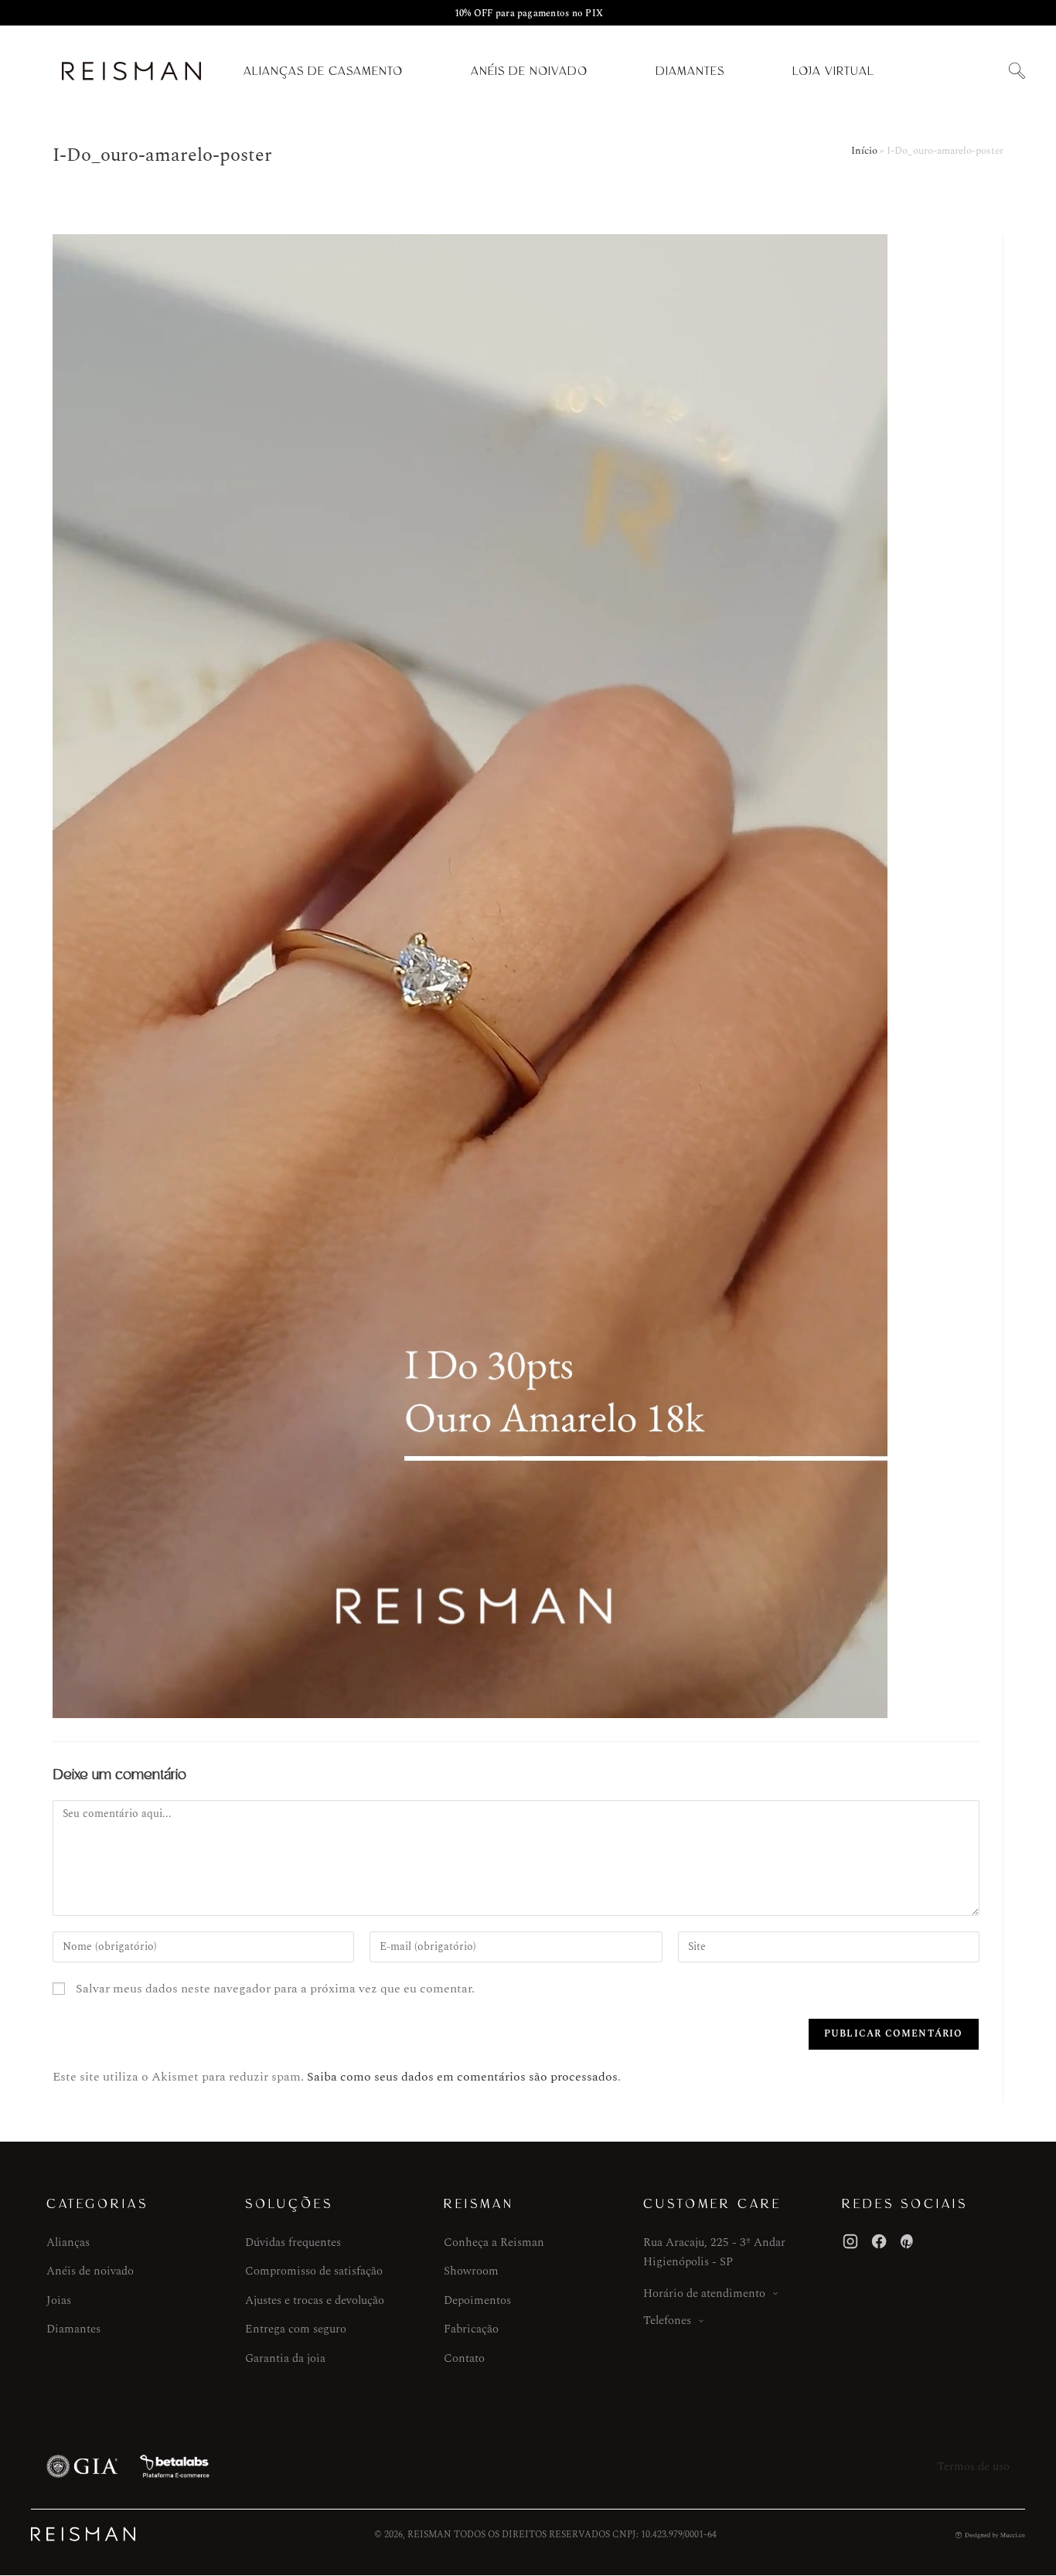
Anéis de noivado (90, 2271)
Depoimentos (477, 2300)
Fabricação (471, 2329)
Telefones (667, 2321)
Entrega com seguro (296, 2329)
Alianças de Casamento (323, 71)
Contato (464, 2358)
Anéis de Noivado (529, 71)
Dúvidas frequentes (293, 2243)
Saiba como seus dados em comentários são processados (462, 2077)
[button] (1017, 71)
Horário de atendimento (704, 2294)
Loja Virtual (833, 71)
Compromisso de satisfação (314, 2271)
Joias (59, 2300)
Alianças (68, 2243)
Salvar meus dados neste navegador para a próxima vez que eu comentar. (275, 1989)
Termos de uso (973, 2467)
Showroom (471, 2271)
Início (864, 151)
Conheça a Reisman (494, 2243)
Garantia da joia (285, 2358)
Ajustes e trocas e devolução (315, 2300)
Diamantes (690, 71)
